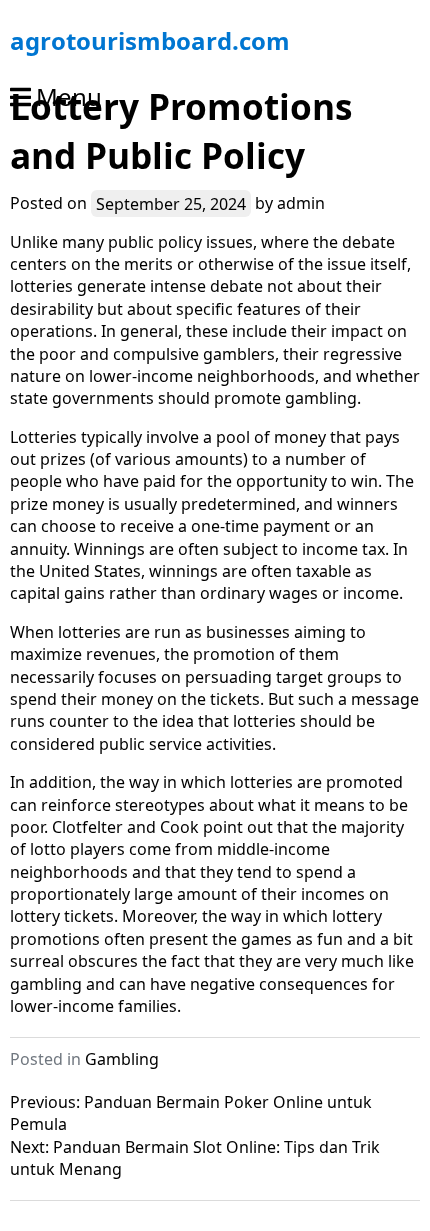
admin (301, 203)
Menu (69, 96)
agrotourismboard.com (150, 40)
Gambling (122, 1059)
